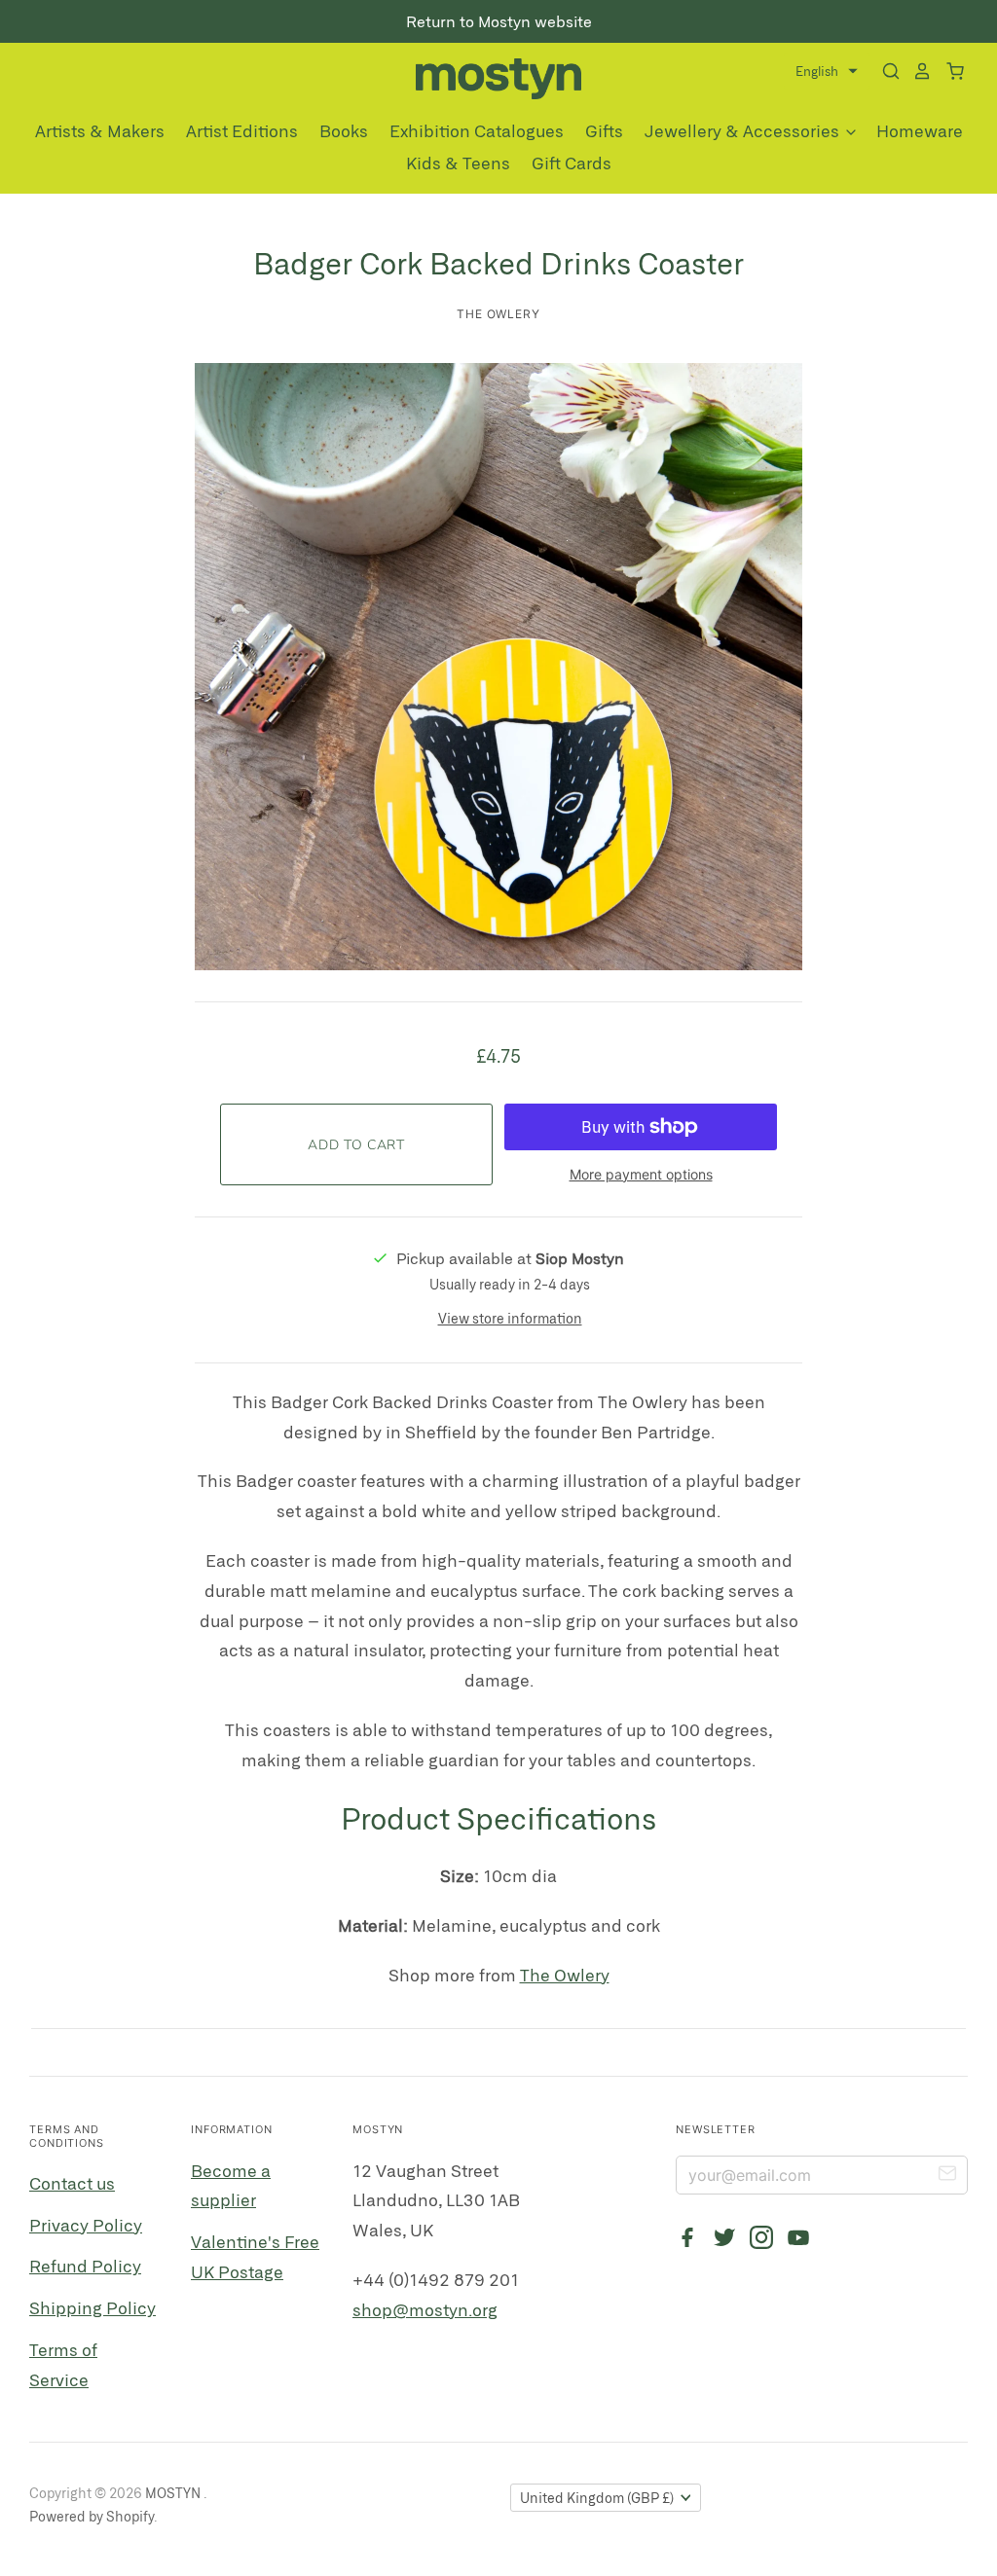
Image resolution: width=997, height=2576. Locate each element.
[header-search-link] (885, 72)
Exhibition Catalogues (477, 130)
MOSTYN (174, 2493)
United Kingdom (597, 2498)
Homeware (920, 130)
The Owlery (499, 314)
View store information (510, 1318)
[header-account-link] (916, 72)
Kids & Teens (458, 163)
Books (344, 130)
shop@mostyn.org (425, 2309)
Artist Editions (242, 130)
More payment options (641, 1174)
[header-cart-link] (949, 72)
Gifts (604, 130)
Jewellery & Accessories (744, 130)
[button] (827, 72)
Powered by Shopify (92, 2516)
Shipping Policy (92, 2307)
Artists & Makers (100, 130)
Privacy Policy (86, 2225)
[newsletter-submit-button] (947, 2176)
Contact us (72, 2183)
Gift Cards (572, 163)
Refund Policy (85, 2266)
